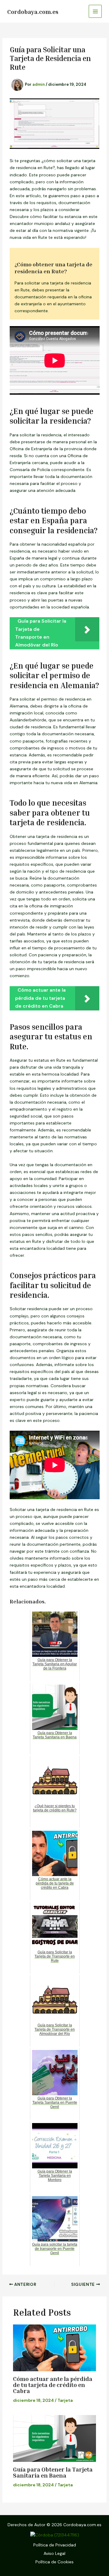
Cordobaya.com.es (33, 11)
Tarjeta (65, 2400)
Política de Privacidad (55, 2545)
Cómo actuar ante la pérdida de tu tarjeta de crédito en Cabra (53, 2385)
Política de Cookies (54, 2562)
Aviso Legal (54, 2553)
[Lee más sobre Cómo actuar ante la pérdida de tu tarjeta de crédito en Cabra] (55, 2348)
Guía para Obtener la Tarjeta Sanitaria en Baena (53, 2472)
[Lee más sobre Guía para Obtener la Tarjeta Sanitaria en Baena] (55, 2438)
